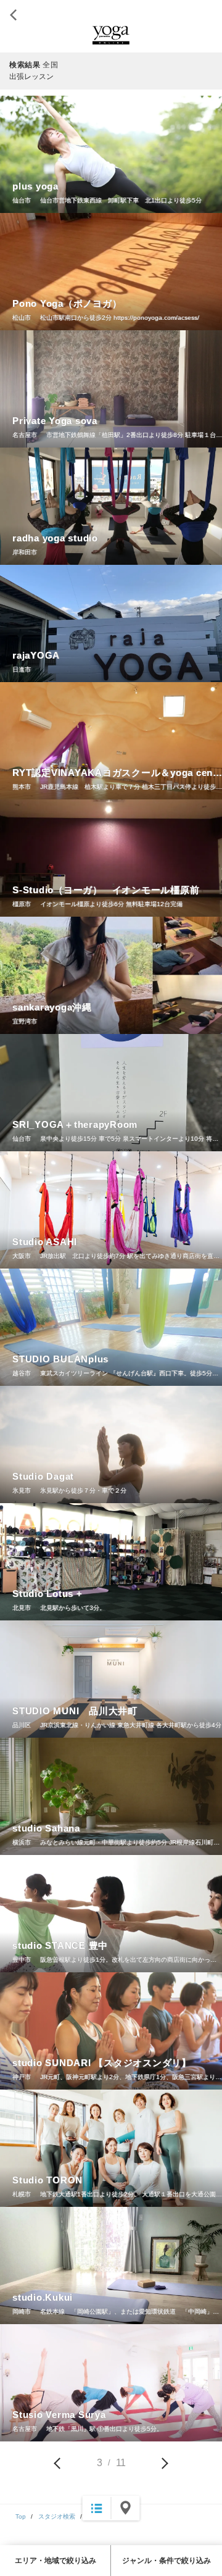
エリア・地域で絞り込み (55, 2561)
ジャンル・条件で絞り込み (166, 2561)
